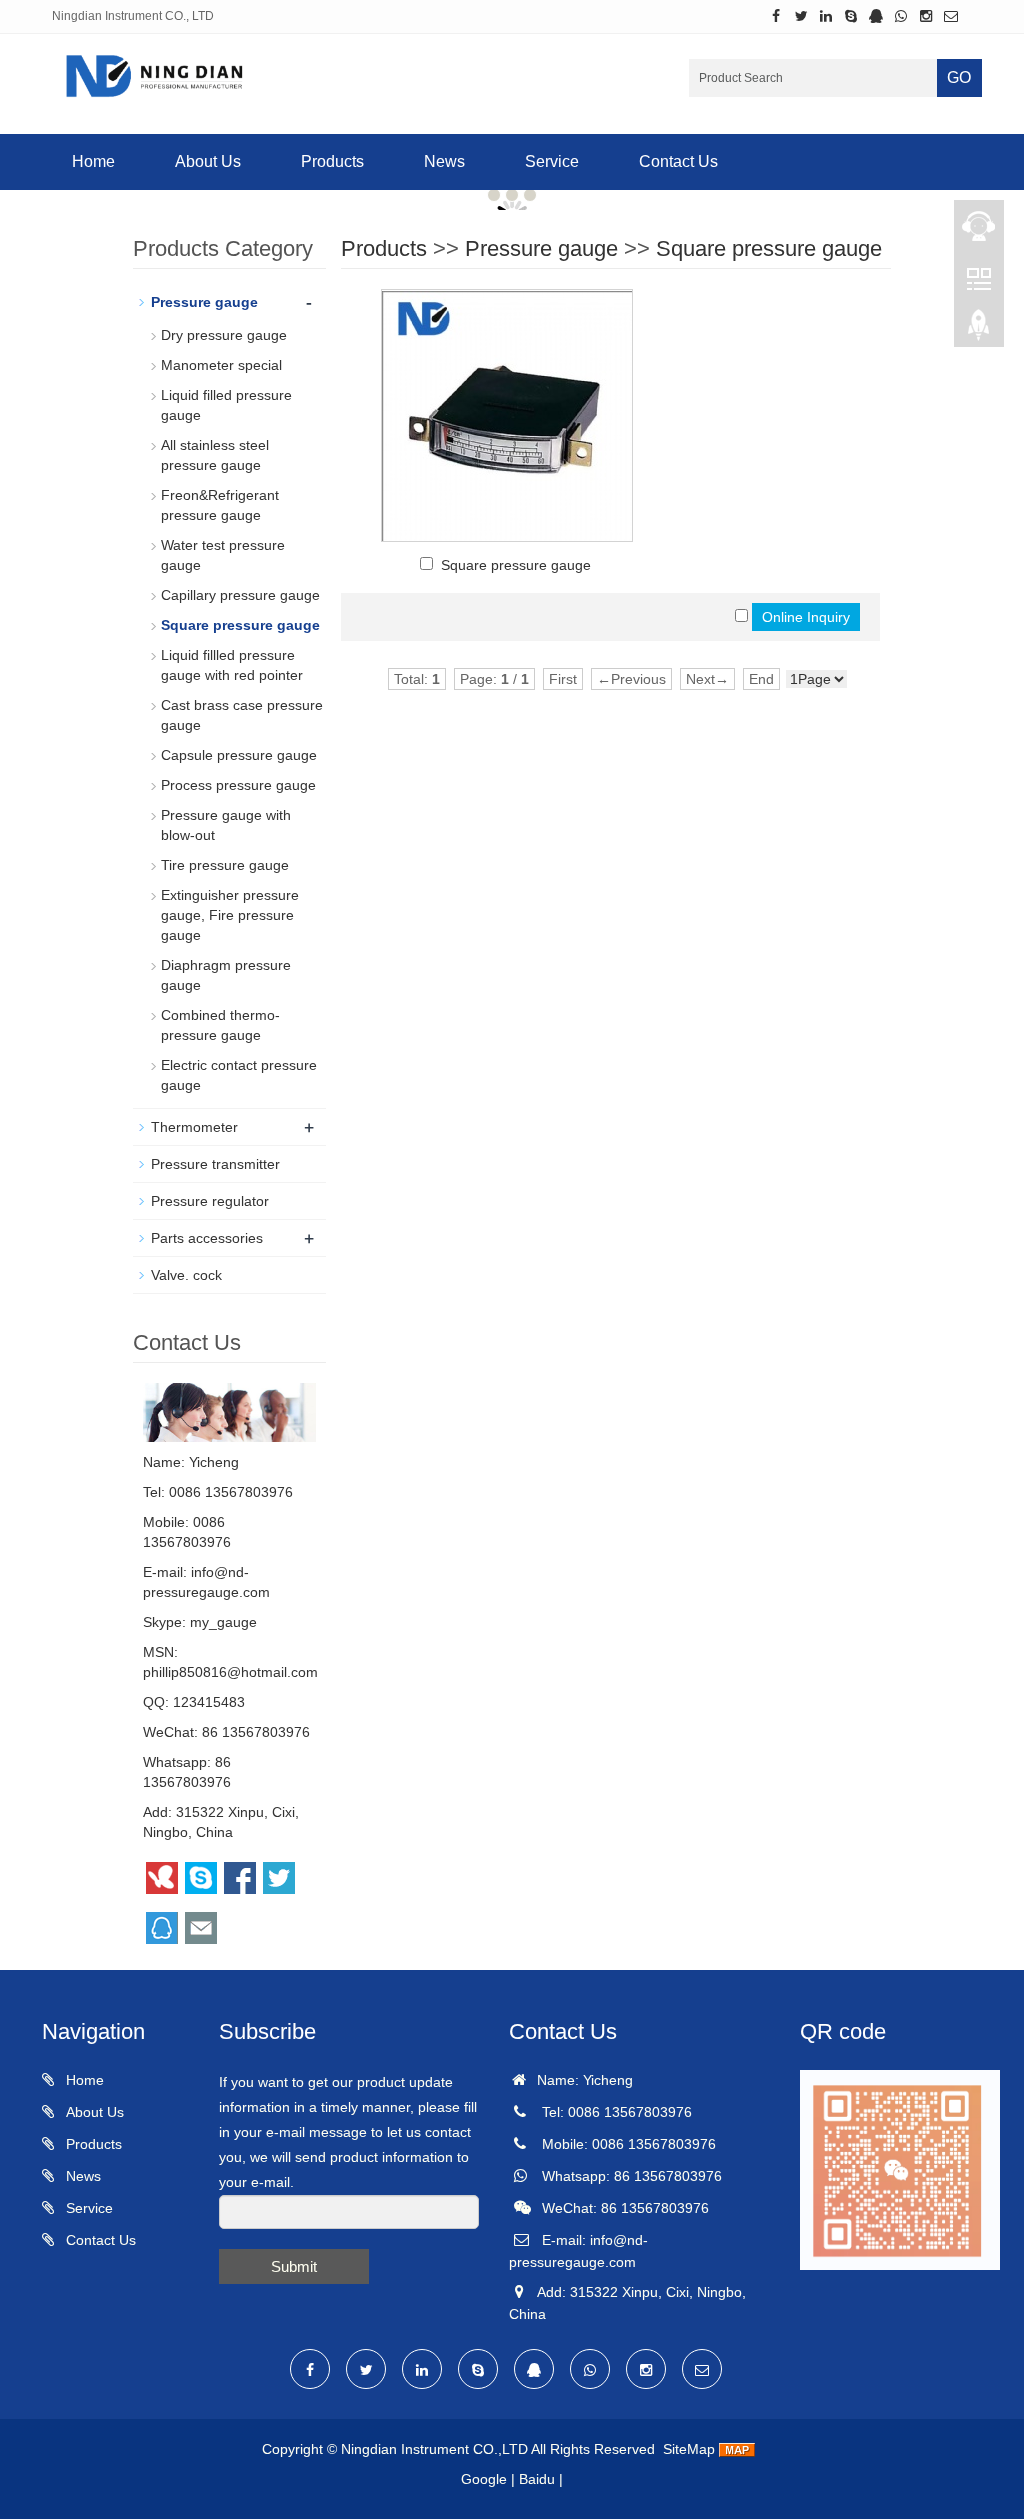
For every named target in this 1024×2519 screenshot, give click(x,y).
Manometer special (221, 365)
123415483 (209, 1702)
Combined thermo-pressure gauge (220, 1025)
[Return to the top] (979, 331)
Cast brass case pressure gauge (242, 715)
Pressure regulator (210, 1201)
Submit (294, 2266)
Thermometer (194, 1127)
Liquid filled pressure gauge (226, 405)
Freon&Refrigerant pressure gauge (220, 505)
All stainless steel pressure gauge (215, 455)
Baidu (537, 2479)
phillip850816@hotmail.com (230, 1672)
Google (484, 2479)
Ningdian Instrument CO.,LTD (434, 2449)
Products (332, 161)
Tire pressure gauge (225, 865)
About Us (208, 161)
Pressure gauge (541, 248)
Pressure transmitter (215, 1164)
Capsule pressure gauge (239, 755)
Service (552, 161)
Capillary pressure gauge (240, 595)
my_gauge (223, 1622)
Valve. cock (186, 1275)
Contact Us (678, 161)
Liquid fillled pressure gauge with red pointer (232, 665)
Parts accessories (207, 1238)
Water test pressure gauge (223, 555)
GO (959, 77)
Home (93, 161)
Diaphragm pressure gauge (226, 975)
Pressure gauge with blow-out (226, 825)
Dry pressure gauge (224, 335)
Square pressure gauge (769, 248)
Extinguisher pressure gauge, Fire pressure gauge (230, 915)
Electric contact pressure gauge (239, 1075)
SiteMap (689, 2449)
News (444, 161)
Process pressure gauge (238, 785)
